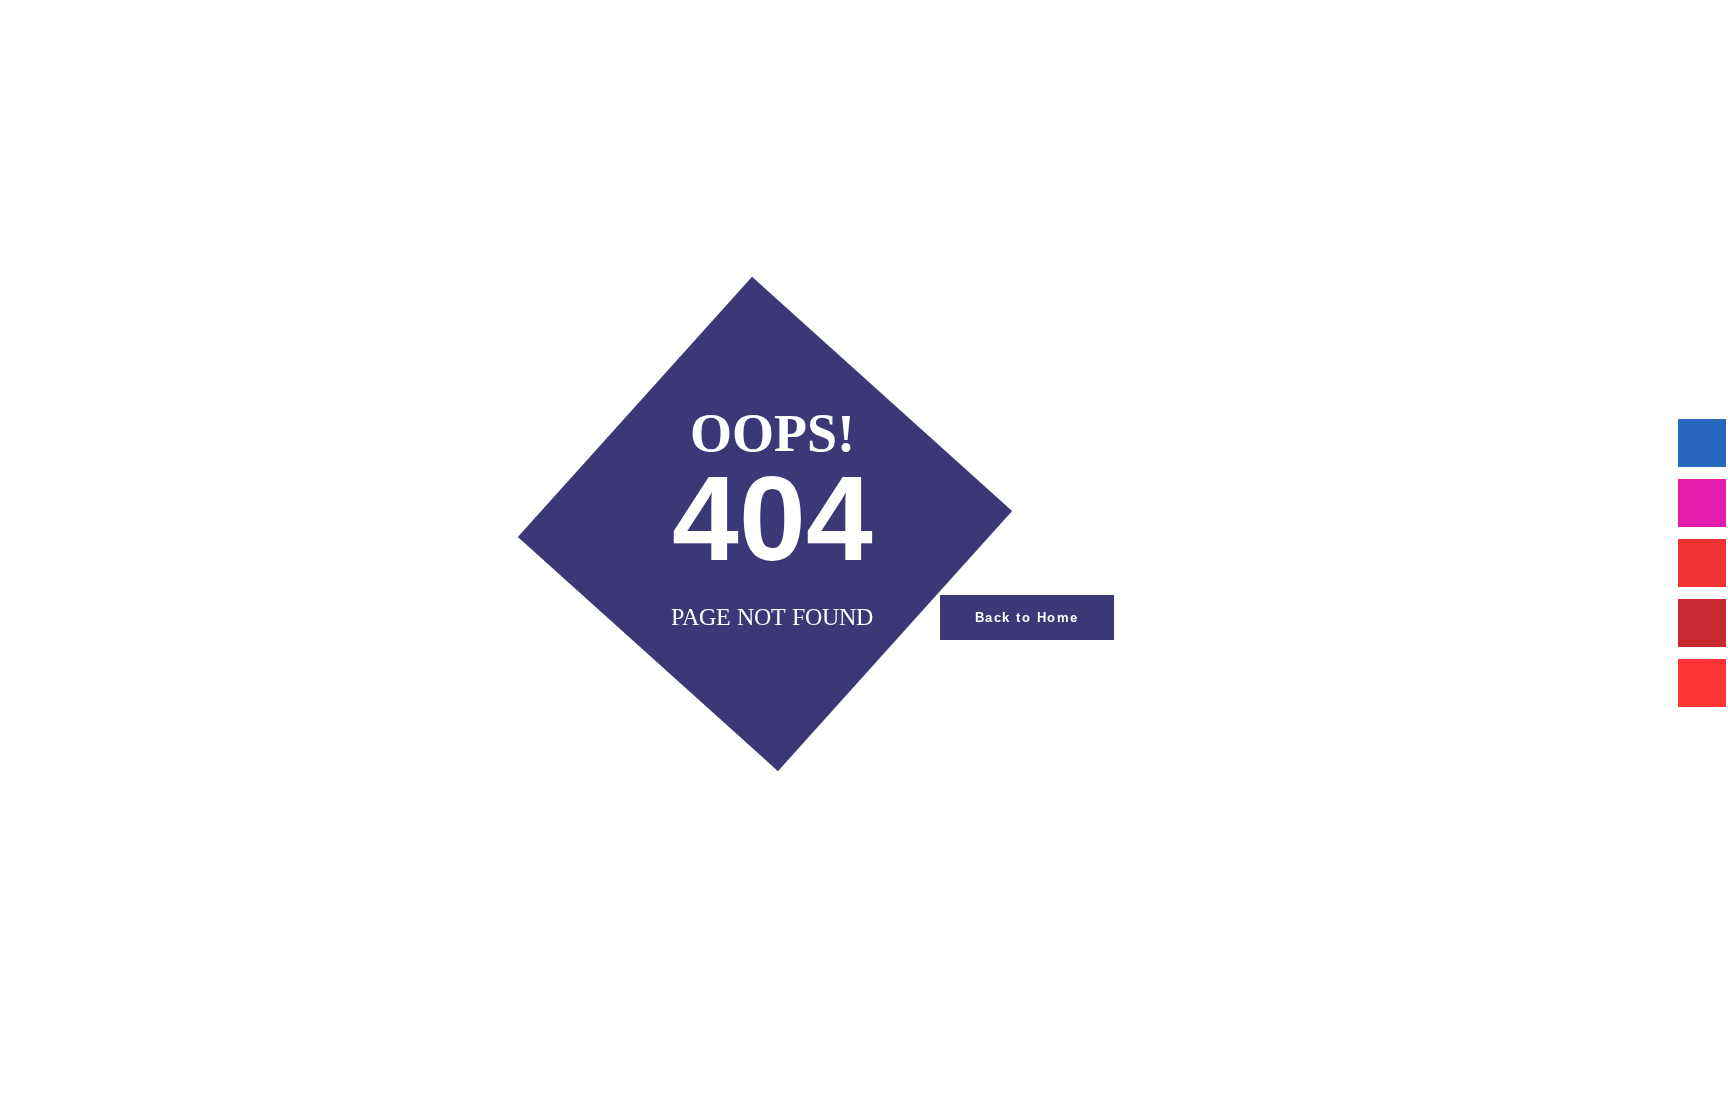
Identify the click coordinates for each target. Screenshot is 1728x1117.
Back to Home (1027, 617)
